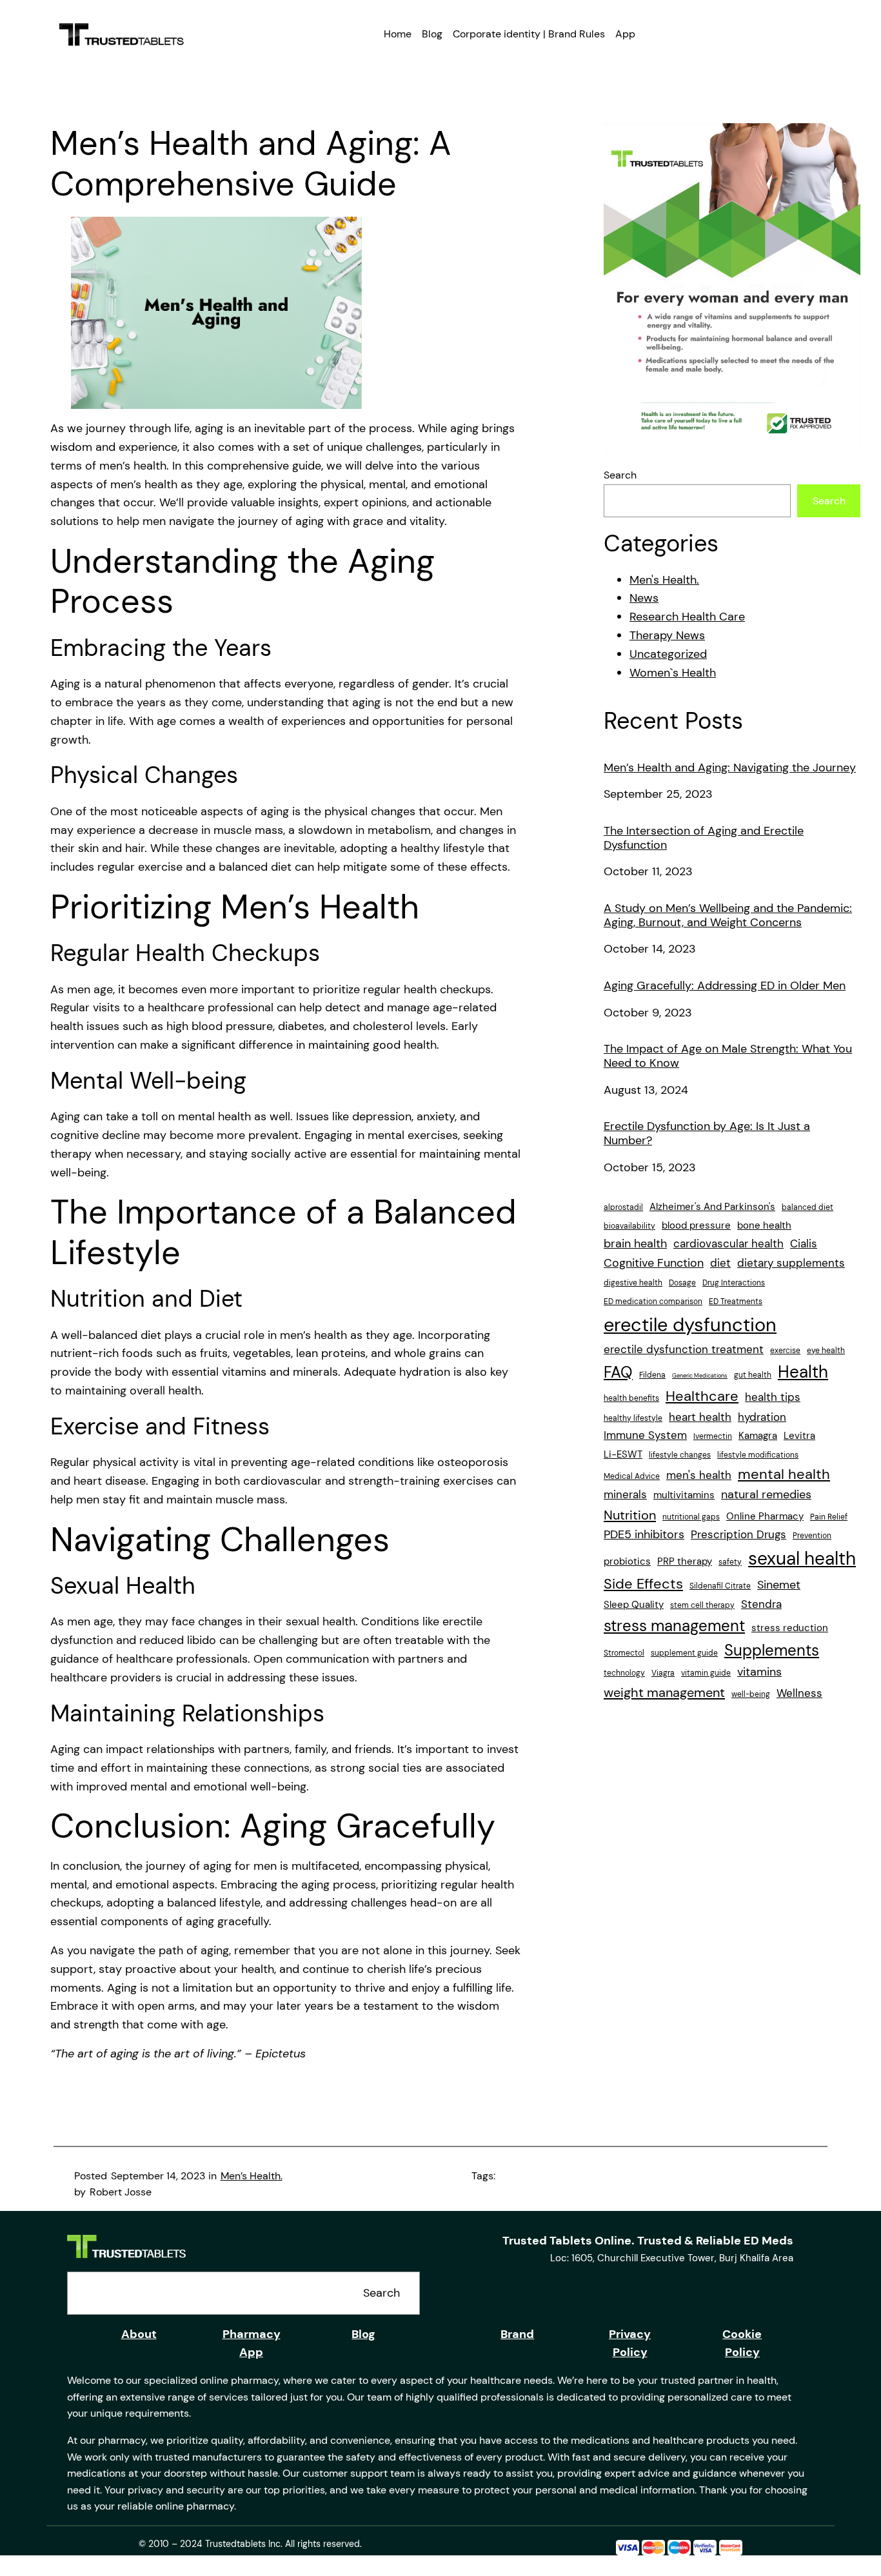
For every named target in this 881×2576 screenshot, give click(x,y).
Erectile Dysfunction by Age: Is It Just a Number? (707, 1134)
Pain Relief (829, 1517)
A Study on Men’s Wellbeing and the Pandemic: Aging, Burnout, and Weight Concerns (728, 916)
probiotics (627, 1561)
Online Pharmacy (765, 1516)
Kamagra (758, 1436)
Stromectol (624, 1653)
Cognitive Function (654, 1263)
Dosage (682, 1283)
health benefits (631, 1398)
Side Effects (643, 1584)
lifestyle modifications (758, 1455)
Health (803, 1372)
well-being (751, 1694)
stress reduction (790, 1628)
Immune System (645, 1435)
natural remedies (766, 1494)
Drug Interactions (734, 1283)
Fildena (652, 1375)
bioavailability (629, 1226)
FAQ (618, 1372)
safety (730, 1562)
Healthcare (702, 1396)
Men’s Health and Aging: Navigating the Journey (730, 768)
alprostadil (623, 1207)
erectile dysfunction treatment (684, 1349)
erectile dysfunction (690, 1325)
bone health (764, 1225)
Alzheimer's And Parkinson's (712, 1207)
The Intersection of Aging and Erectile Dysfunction (704, 838)
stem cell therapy (702, 1605)
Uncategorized (668, 654)
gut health (753, 1375)
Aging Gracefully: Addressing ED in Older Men (725, 986)
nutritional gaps (691, 1517)
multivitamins (684, 1495)
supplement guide (684, 1653)
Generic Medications (700, 1376)
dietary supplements (791, 1263)
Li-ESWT (623, 1454)
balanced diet (807, 1207)
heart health (700, 1417)
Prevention (812, 1536)
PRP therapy (685, 1561)
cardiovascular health (728, 1243)
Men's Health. (664, 580)
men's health (699, 1475)
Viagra (663, 1673)
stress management (674, 1626)
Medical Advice (632, 1476)
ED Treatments (736, 1302)
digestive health (633, 1283)
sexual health (802, 1559)
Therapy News (667, 635)
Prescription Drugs (738, 1534)
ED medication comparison (653, 1302)
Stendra (761, 1604)
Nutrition (630, 1515)
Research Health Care (687, 617)
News (644, 598)
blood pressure (696, 1225)
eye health (826, 1351)
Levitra (799, 1436)
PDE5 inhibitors (644, 1534)
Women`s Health (673, 673)
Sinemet (779, 1585)
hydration (762, 1417)
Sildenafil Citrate (720, 1586)
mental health (784, 1474)
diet (720, 1263)
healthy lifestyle (633, 1418)
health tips (773, 1397)
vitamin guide (706, 1673)
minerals (625, 1494)
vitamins (759, 1672)
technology (624, 1673)
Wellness (799, 1693)
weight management (664, 1692)
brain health (635, 1243)
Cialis (804, 1243)
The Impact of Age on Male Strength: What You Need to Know (728, 1056)
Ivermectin (713, 1436)
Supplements (772, 1650)
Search (620, 475)
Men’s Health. (252, 2176)
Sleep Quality (634, 1605)
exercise (785, 1351)
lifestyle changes (680, 1455)
